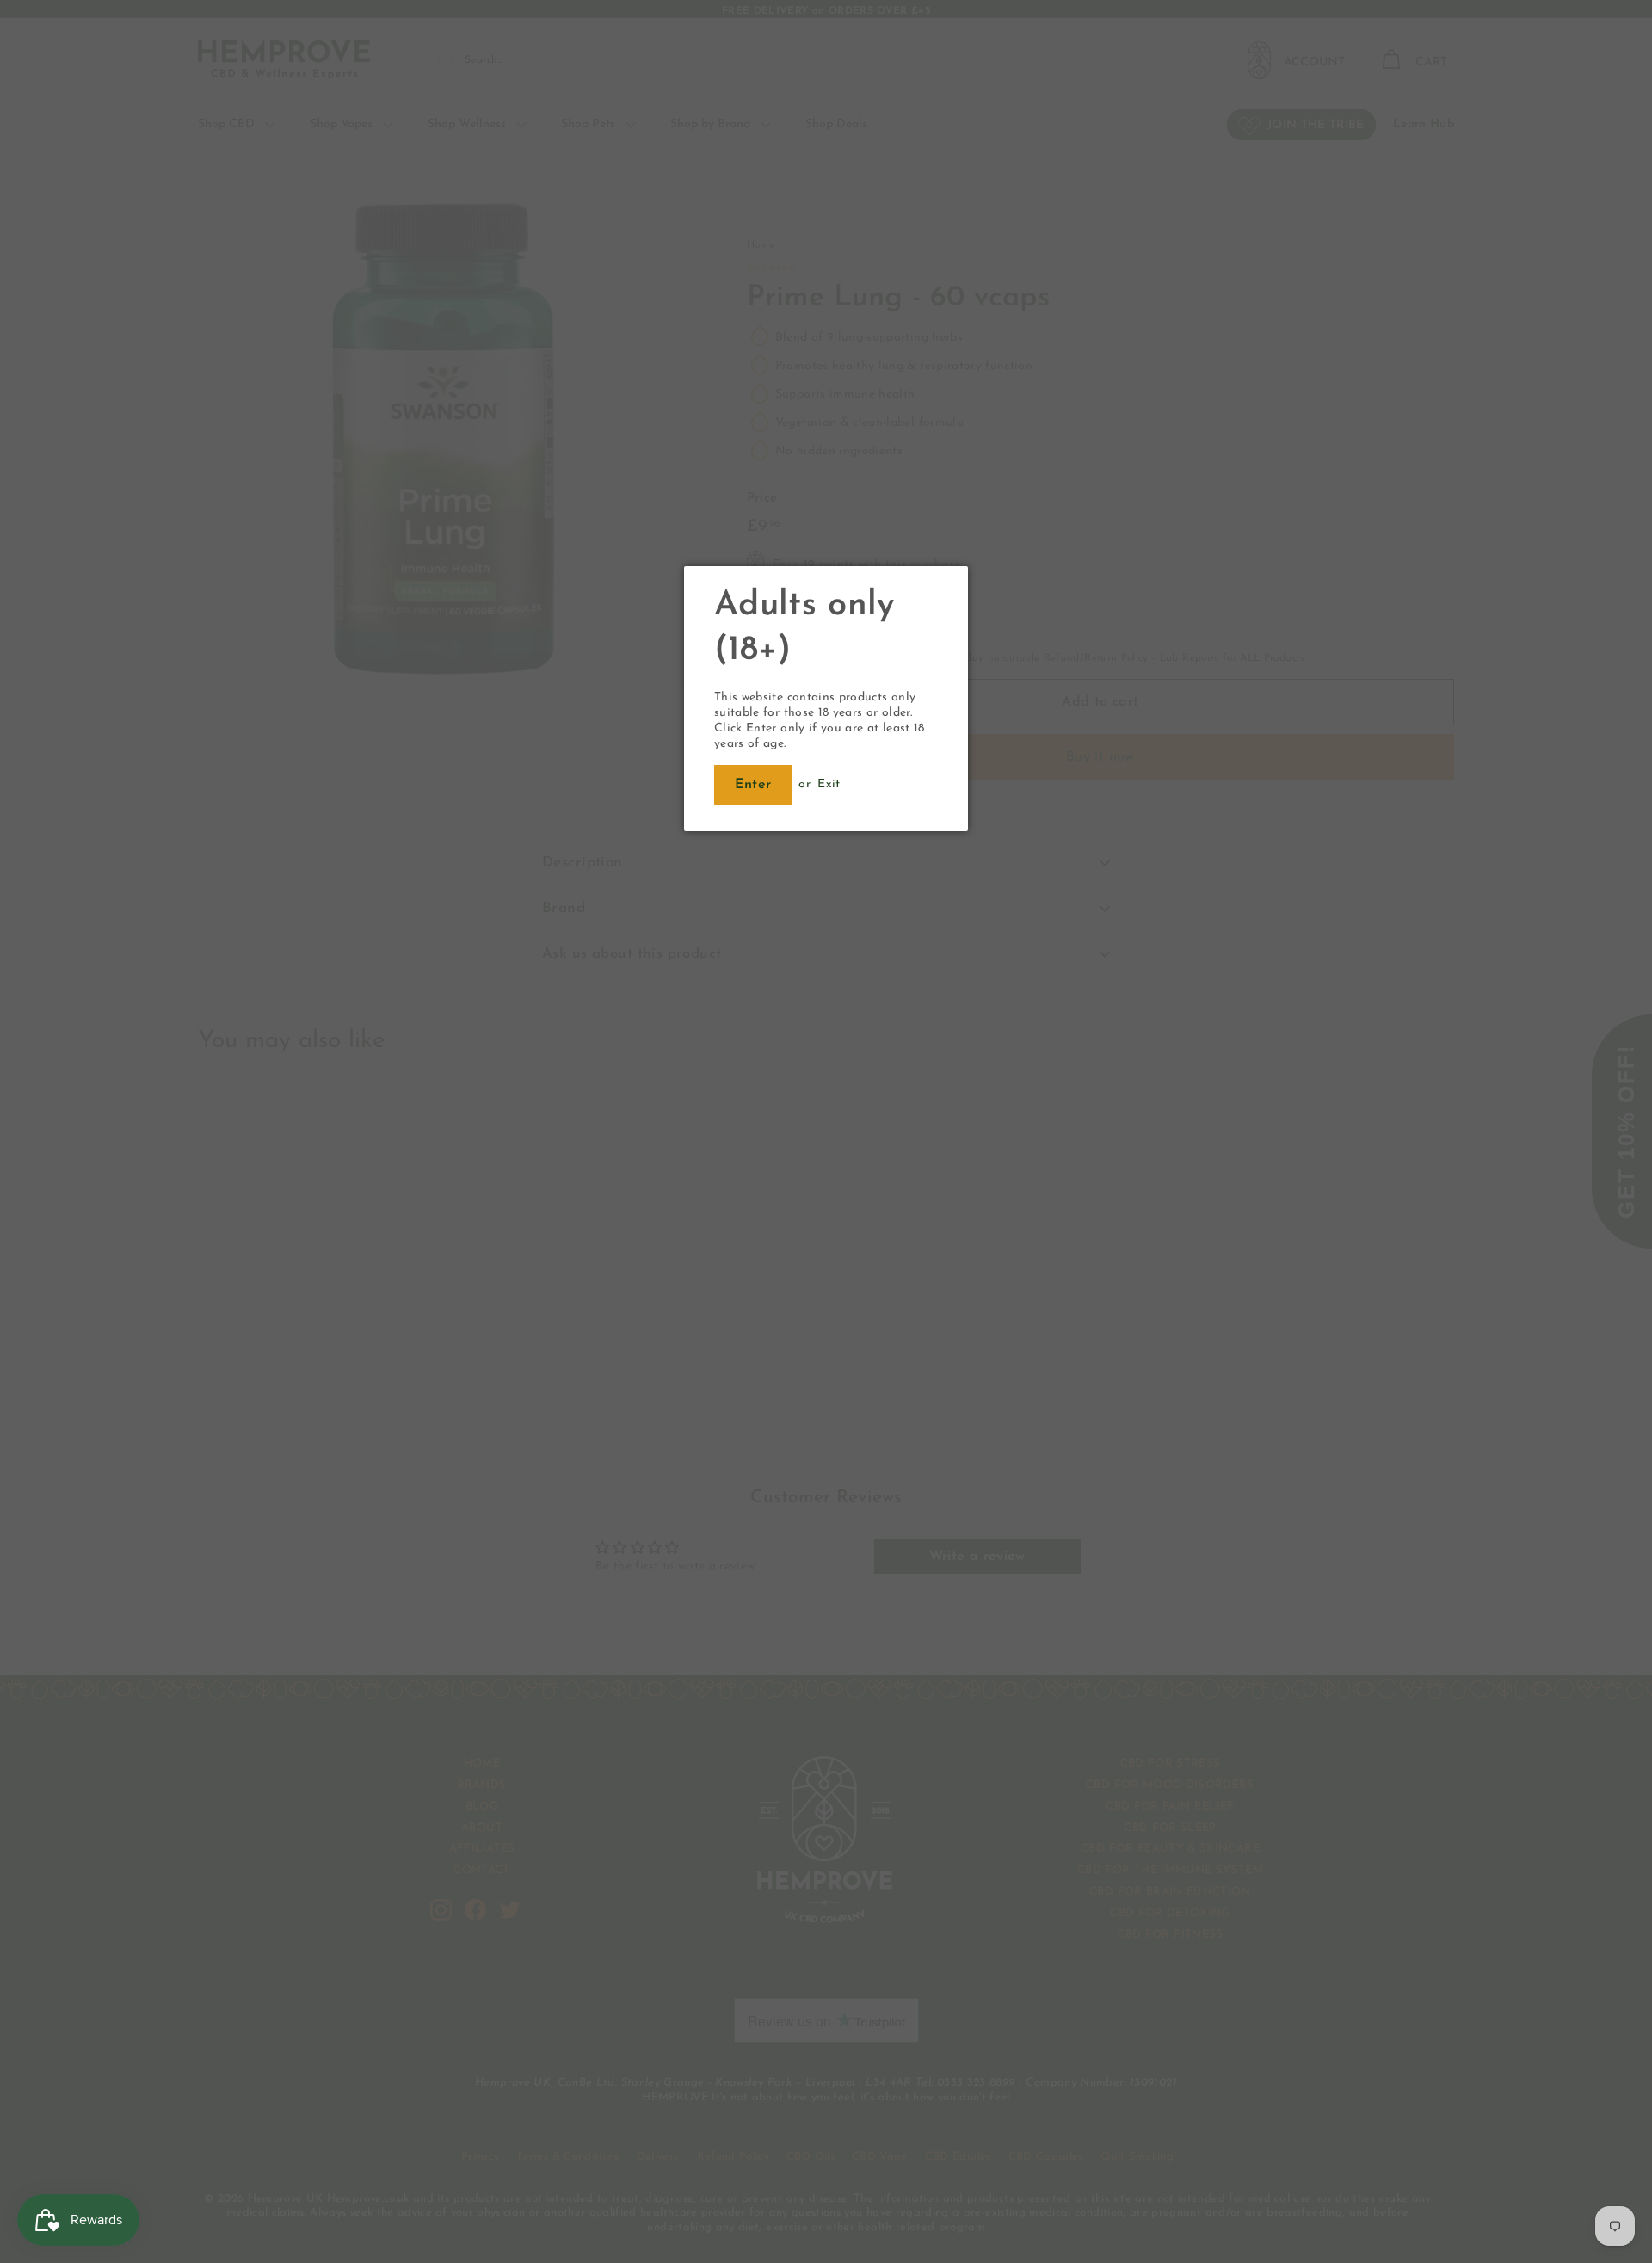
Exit (829, 784)
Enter (753, 785)
